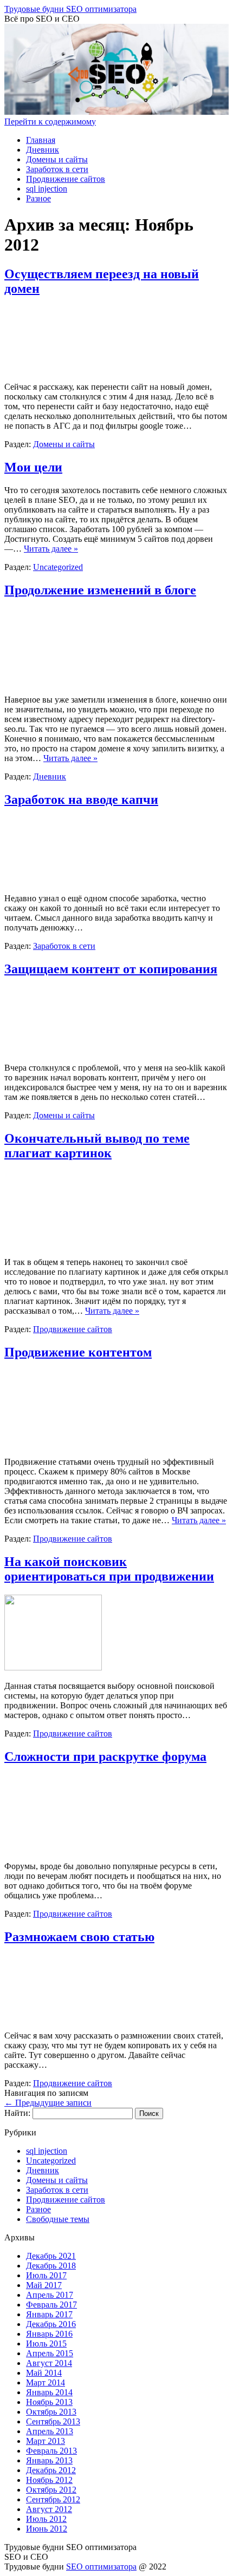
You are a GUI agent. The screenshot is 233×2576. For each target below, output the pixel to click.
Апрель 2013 (50, 2431)
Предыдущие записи (48, 2103)
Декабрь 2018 (51, 2266)
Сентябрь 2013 (53, 2421)
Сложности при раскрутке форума (105, 1756)
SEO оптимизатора (101, 2567)
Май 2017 (44, 2285)
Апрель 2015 (50, 2353)
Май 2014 (44, 2373)
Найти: (17, 2113)
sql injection (47, 189)
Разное (38, 198)
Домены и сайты (57, 159)
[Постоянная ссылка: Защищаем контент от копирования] (59, 1049)
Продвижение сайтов (66, 179)
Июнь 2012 (47, 2529)
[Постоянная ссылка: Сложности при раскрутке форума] (55, 1848)
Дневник (43, 150)
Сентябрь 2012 (53, 2499)
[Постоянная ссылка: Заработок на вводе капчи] (59, 880)
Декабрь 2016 (51, 2324)
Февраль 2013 (51, 2451)
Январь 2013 (49, 2460)
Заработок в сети (57, 169)
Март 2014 (46, 2382)
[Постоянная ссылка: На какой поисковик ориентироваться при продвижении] (53, 1667)
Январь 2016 (49, 2334)
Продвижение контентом (78, 1352)
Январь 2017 (49, 2314)
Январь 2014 (49, 2392)
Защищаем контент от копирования (111, 969)
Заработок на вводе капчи (81, 799)
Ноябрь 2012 (49, 2480)
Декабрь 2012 (51, 2470)
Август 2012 (49, 2509)
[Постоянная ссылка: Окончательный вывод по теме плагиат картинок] (55, 1244)
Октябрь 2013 (51, 2412)
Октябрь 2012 (51, 2490)
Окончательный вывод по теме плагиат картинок (97, 1146)
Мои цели (33, 467)
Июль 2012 (46, 2519)
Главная (41, 140)
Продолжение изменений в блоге (100, 590)
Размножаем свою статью (79, 1937)
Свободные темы (58, 2219)
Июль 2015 (46, 2344)
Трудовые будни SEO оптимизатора (70, 9)
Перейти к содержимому (50, 122)
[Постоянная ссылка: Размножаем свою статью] (59, 2017)
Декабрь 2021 (51, 2256)
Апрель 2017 (50, 2295)
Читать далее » (51, 549)
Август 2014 (49, 2363)
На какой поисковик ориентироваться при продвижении (109, 1569)
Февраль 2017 (51, 2305)
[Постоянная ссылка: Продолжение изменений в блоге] (55, 681)
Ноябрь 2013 (49, 2402)
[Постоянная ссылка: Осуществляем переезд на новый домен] (59, 368)
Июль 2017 (46, 2275)
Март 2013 (46, 2441)
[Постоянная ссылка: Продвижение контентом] (55, 1443)
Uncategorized (58, 567)
